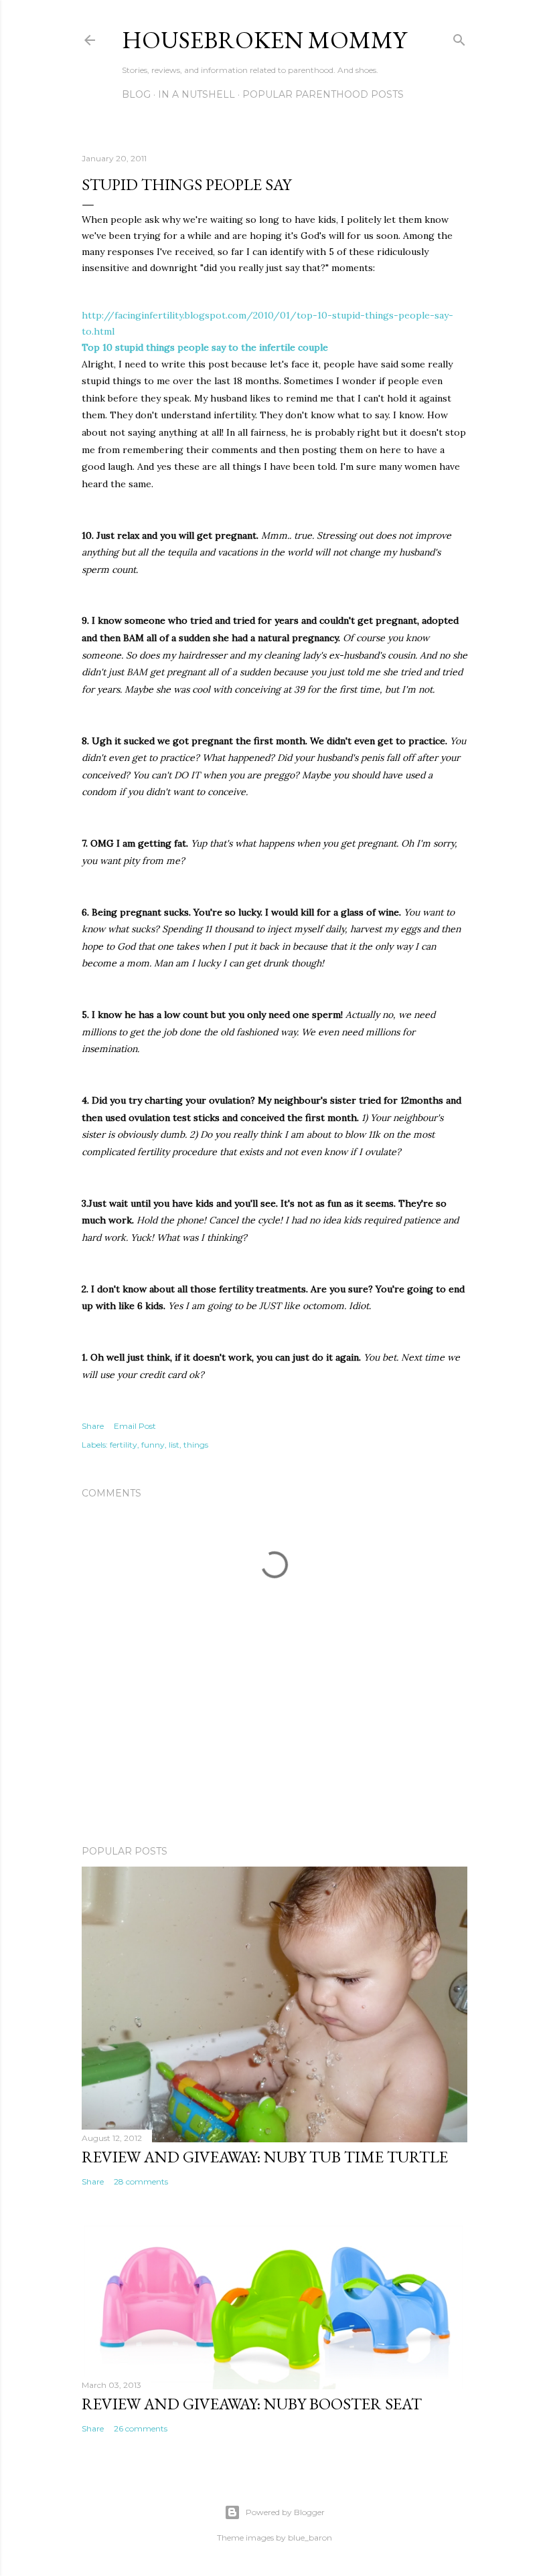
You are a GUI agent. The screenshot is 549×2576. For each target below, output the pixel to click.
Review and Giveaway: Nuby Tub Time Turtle (265, 2157)
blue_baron (310, 2538)
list (174, 1445)
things (196, 1445)
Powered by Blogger (285, 2512)
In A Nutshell (197, 94)
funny (153, 1445)
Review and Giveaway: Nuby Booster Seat (252, 2404)
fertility (124, 1445)
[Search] (459, 37)
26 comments (141, 2428)
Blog (136, 94)
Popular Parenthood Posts (323, 94)
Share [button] (93, 1426)
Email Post (135, 1426)
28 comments (141, 2181)
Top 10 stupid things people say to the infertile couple (205, 347)
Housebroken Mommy (264, 40)
